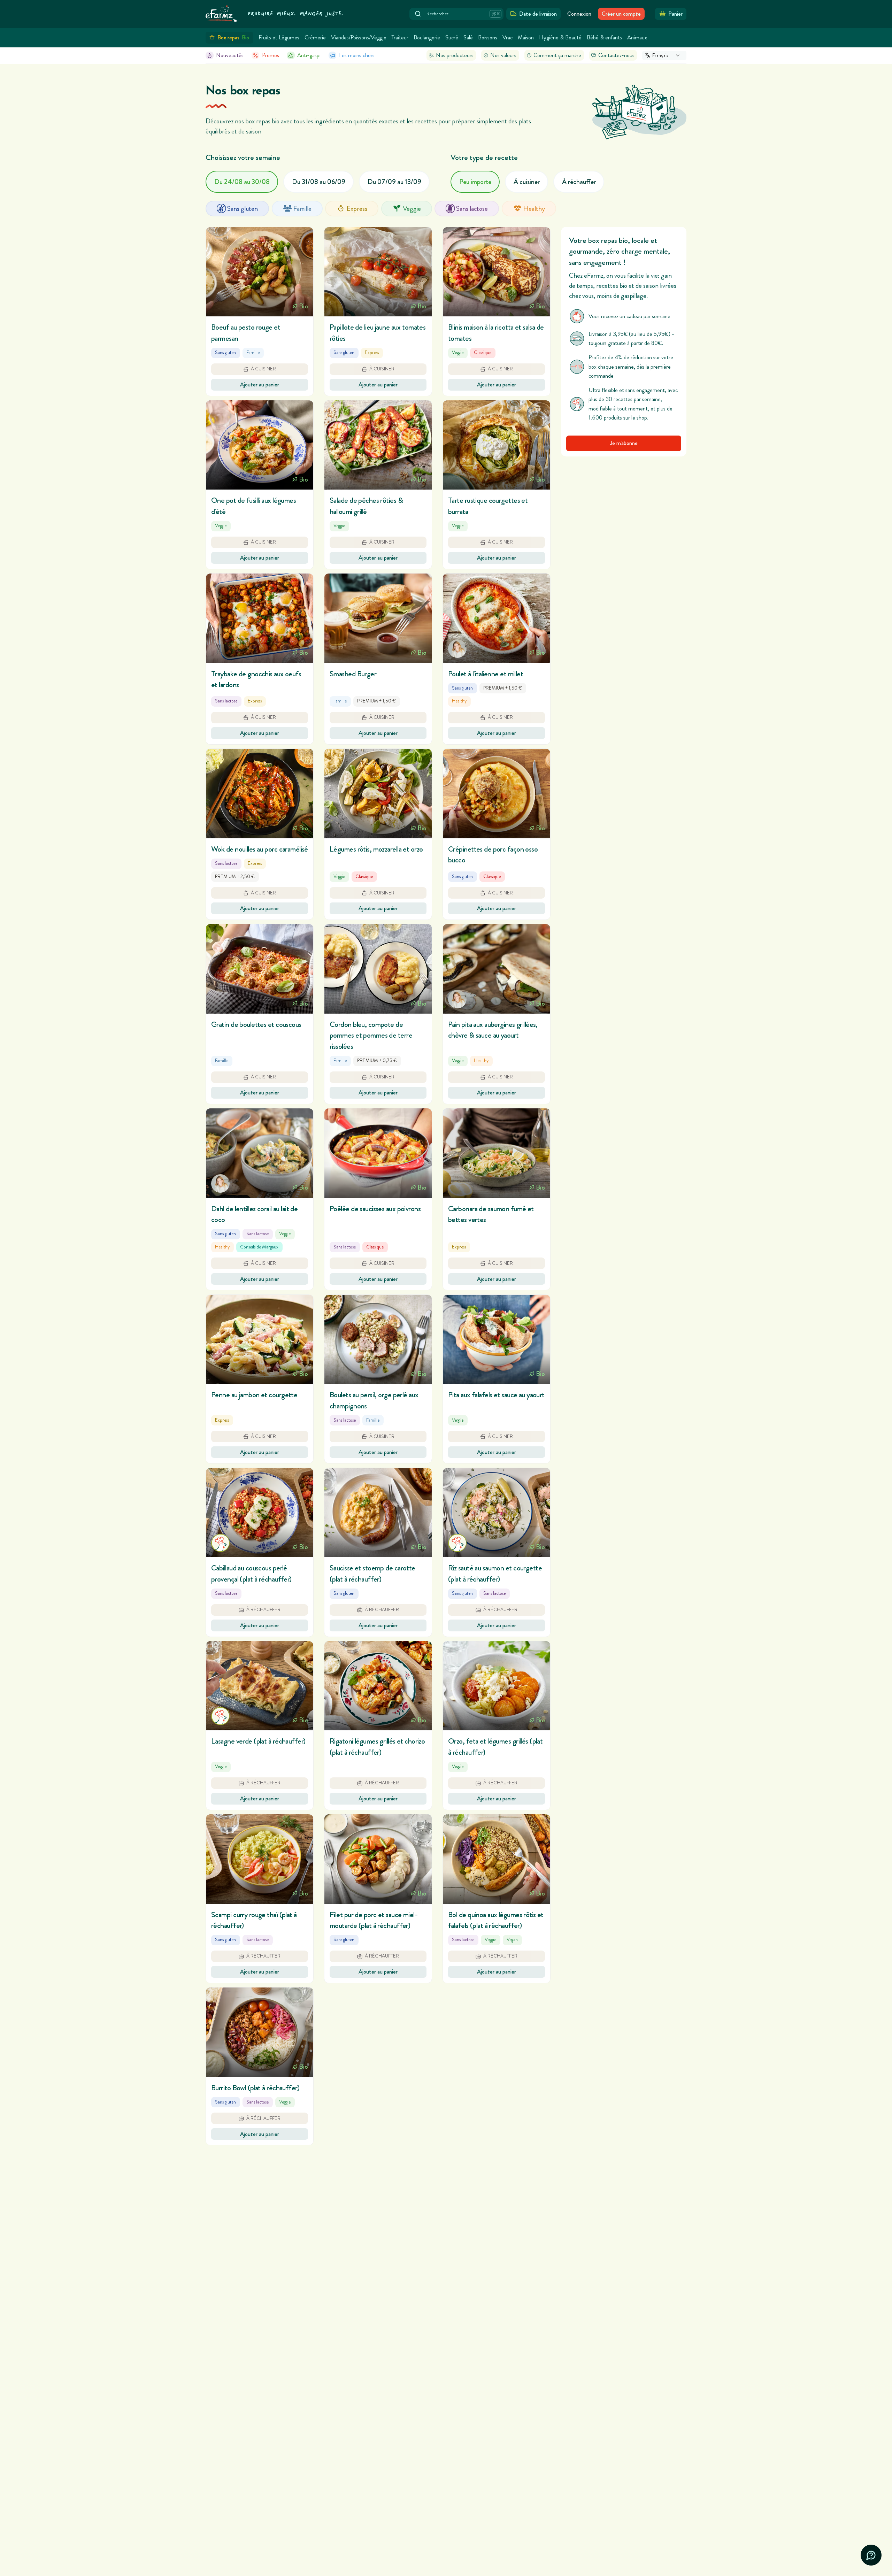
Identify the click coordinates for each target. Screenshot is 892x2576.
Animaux (637, 37)
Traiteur (400, 37)
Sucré (452, 37)
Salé (468, 37)
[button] (260, 312)
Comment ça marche (557, 55)
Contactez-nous (616, 55)
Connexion (579, 14)
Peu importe (475, 182)
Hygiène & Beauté (560, 37)
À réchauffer (579, 182)
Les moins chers (357, 55)
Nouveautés (230, 55)
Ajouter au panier (260, 385)
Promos (271, 55)
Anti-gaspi (309, 55)
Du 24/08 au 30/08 (242, 182)
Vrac (507, 37)
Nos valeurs (503, 55)
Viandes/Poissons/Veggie (359, 37)
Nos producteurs (455, 55)
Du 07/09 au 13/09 (394, 182)
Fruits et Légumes (279, 37)
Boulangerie (427, 37)
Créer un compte (621, 14)
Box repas (233, 37)
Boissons (488, 37)
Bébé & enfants (604, 37)
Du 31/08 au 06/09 (319, 182)
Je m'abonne (624, 443)
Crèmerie (315, 37)
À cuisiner (527, 182)
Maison (526, 37)
